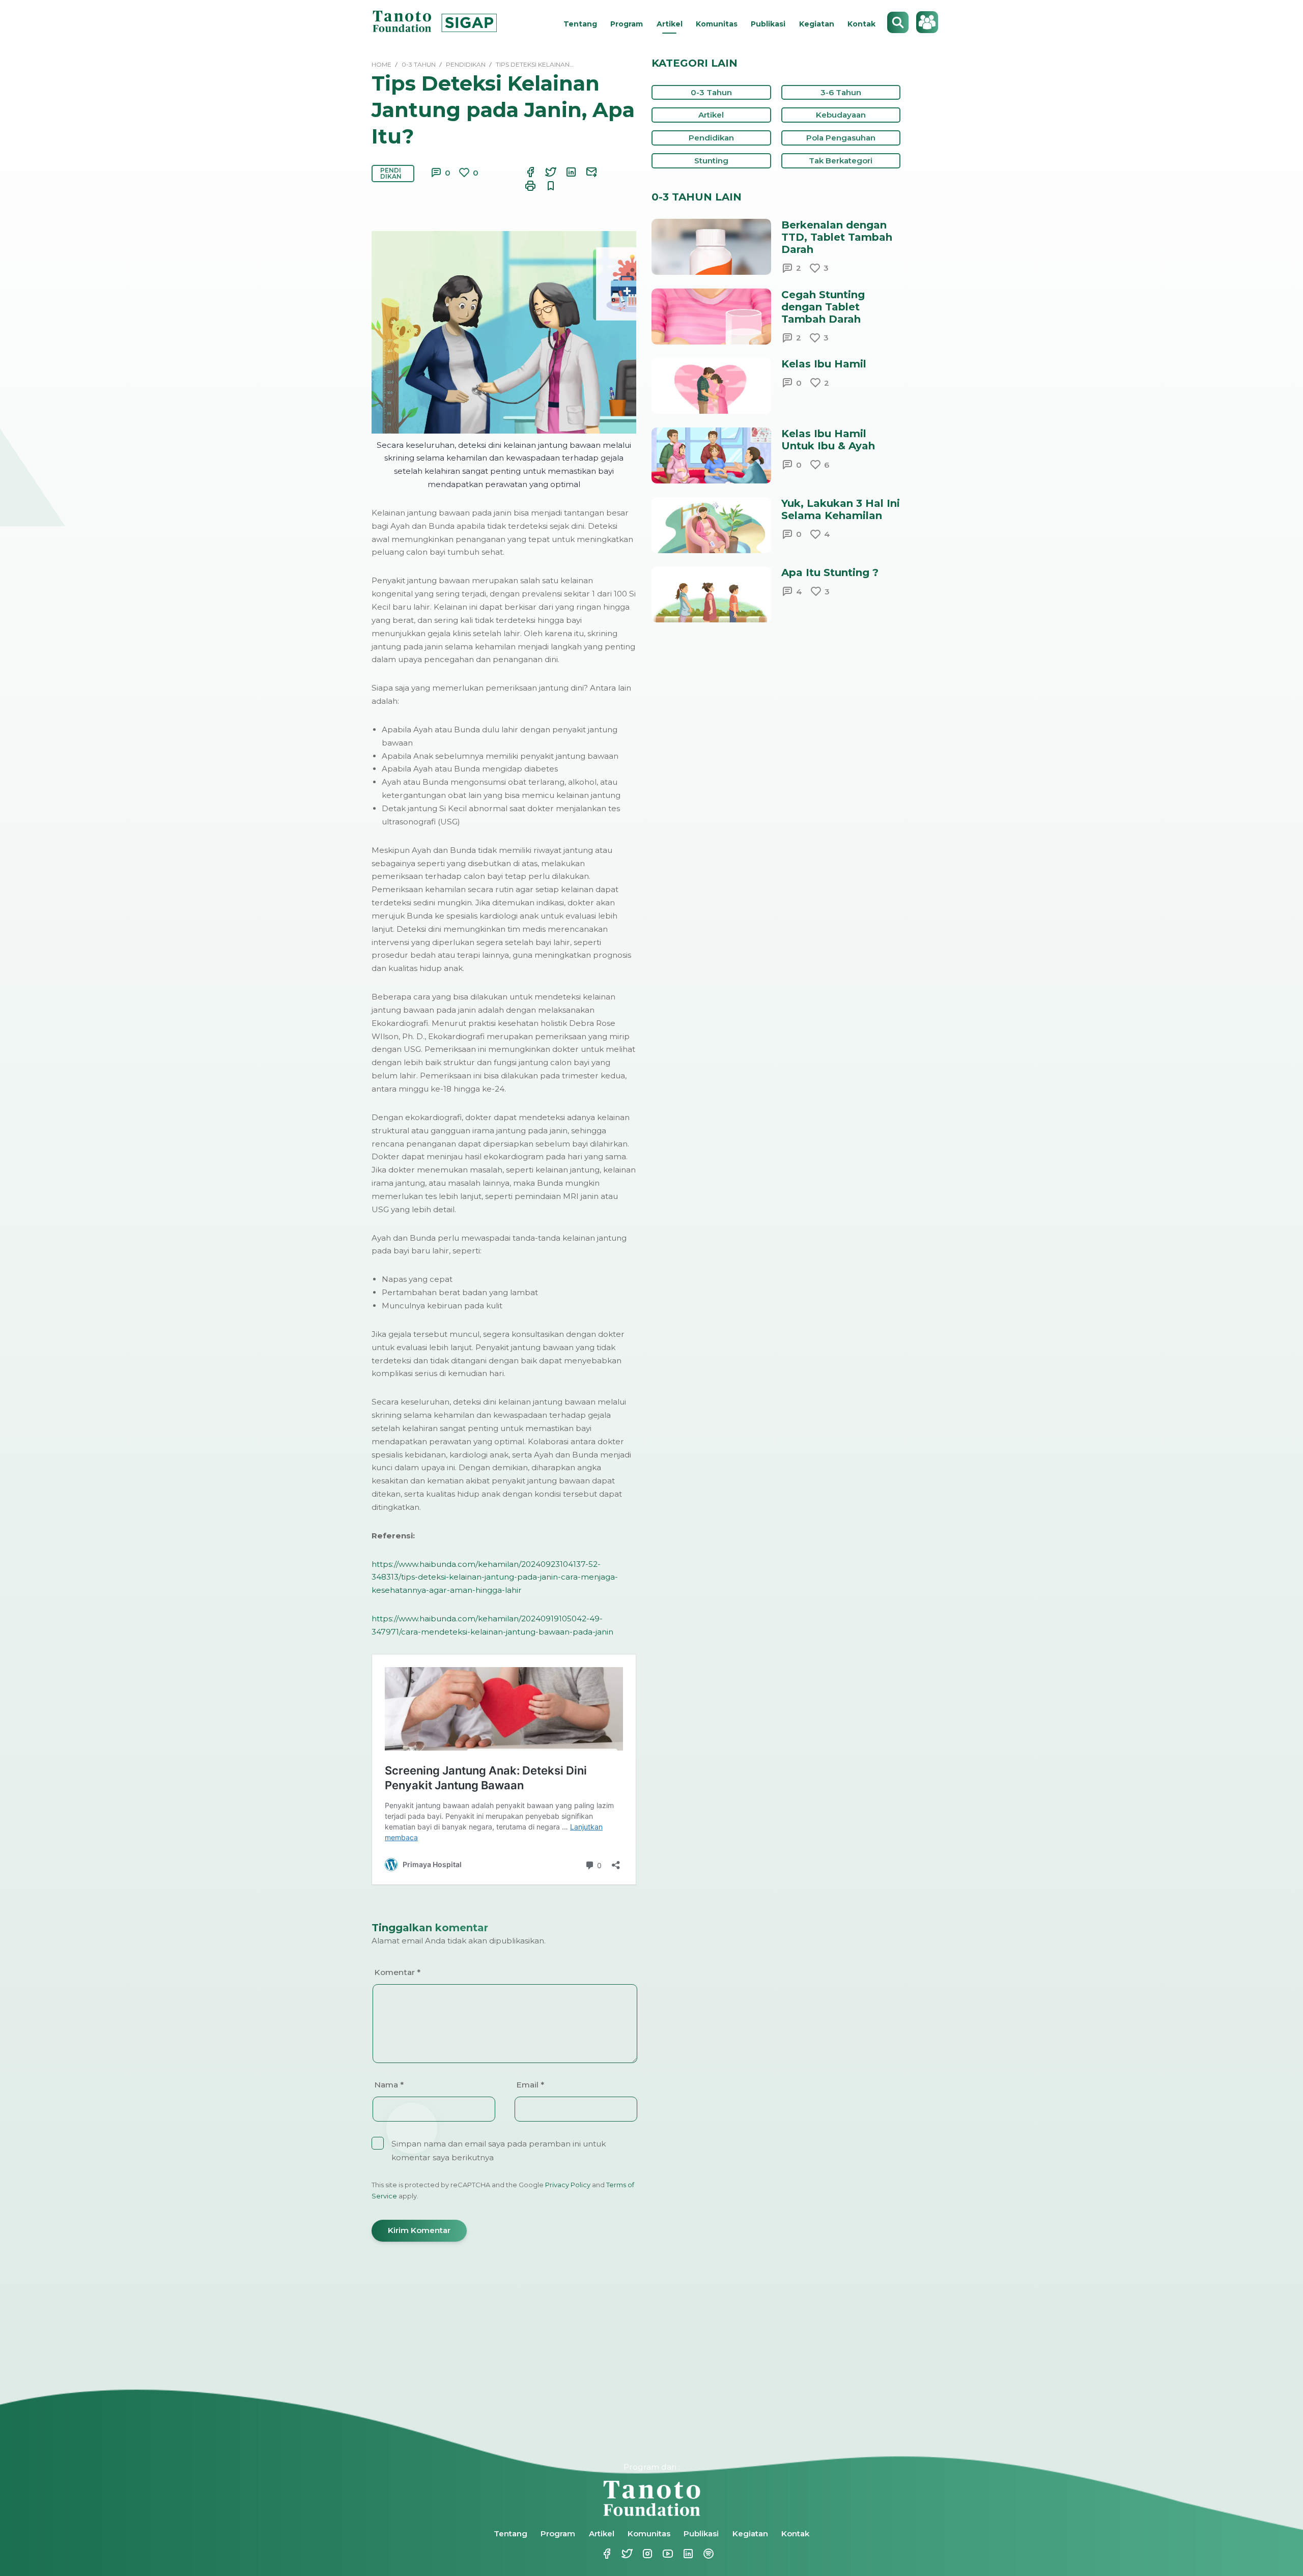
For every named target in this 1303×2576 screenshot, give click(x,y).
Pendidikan (391, 173)
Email (530, 2085)
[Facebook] (524, 172)
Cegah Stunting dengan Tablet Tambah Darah (823, 307)
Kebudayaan (841, 115)
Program (627, 24)
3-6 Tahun (841, 92)
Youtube (662, 2554)
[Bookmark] (545, 186)
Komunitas (717, 24)
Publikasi (768, 24)
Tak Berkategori (841, 161)
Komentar (397, 1972)
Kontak (861, 24)
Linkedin (682, 2554)
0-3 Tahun (711, 92)
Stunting (711, 161)
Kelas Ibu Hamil (824, 364)
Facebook (601, 2554)
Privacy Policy (568, 2185)
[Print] (524, 186)
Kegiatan (817, 24)
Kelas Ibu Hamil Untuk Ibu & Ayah (828, 440)
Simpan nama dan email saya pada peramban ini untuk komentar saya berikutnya (499, 2151)
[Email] (585, 172)
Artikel (670, 24)
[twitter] (545, 172)
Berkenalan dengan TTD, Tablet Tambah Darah (837, 237)
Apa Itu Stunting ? (830, 573)
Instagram (641, 2554)
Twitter (621, 2554)
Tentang (580, 24)
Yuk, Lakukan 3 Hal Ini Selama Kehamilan (841, 509)
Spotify (702, 2554)
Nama (389, 2085)
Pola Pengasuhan (841, 138)
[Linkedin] (565, 172)
